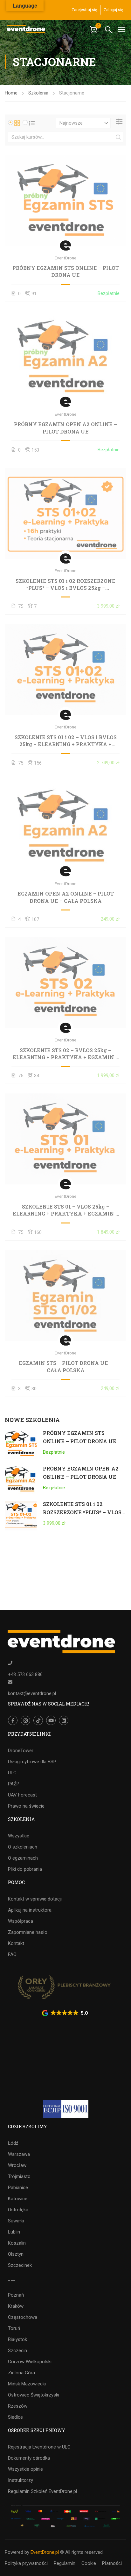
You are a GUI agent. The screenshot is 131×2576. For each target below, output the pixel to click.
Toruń (14, 2328)
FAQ (12, 1954)
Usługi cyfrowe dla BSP (32, 1762)
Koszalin (17, 2243)
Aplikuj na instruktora (30, 1910)
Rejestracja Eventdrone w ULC (39, 2447)
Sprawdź (66, 200)
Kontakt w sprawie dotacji (35, 1899)
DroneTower (21, 1751)
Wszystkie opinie (25, 2469)
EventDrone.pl (45, 2552)
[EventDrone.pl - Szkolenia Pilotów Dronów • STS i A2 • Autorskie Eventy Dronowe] (26, 29)
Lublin (14, 2232)
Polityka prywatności (26, 2563)
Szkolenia (38, 93)
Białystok (17, 2339)
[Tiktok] (38, 1720)
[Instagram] (25, 1720)
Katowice (18, 2199)
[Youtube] (51, 1720)
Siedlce (15, 2417)
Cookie (89, 2563)
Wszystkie (19, 1836)
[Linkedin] (64, 1720)
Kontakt (16, 1943)
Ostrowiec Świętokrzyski (34, 2395)
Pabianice (18, 2188)
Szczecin (17, 2351)
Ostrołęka (18, 2210)
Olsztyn (16, 2254)
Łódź (13, 2143)
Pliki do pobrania (25, 1869)
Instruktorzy (21, 2480)
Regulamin (65, 2563)
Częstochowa (23, 2317)
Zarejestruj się (84, 10)
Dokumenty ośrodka (29, 2458)
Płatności (112, 2563)
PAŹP (14, 1784)
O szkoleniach (23, 1847)
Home (11, 93)
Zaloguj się (113, 10)
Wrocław (17, 2165)
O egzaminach (23, 1858)
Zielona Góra (21, 2373)
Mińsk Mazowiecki (27, 2384)
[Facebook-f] (13, 1720)
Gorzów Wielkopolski (30, 2362)
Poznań (16, 2295)
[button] (65, 2013)
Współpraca (21, 1921)
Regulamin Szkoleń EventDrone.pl (42, 2491)
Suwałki (16, 2221)
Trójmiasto (19, 2176)
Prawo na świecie (26, 1806)
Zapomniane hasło (28, 1932)
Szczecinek (20, 2265)
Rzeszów (18, 2406)
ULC (12, 1773)
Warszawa (19, 2154)
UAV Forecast (22, 1795)
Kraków (16, 2306)
